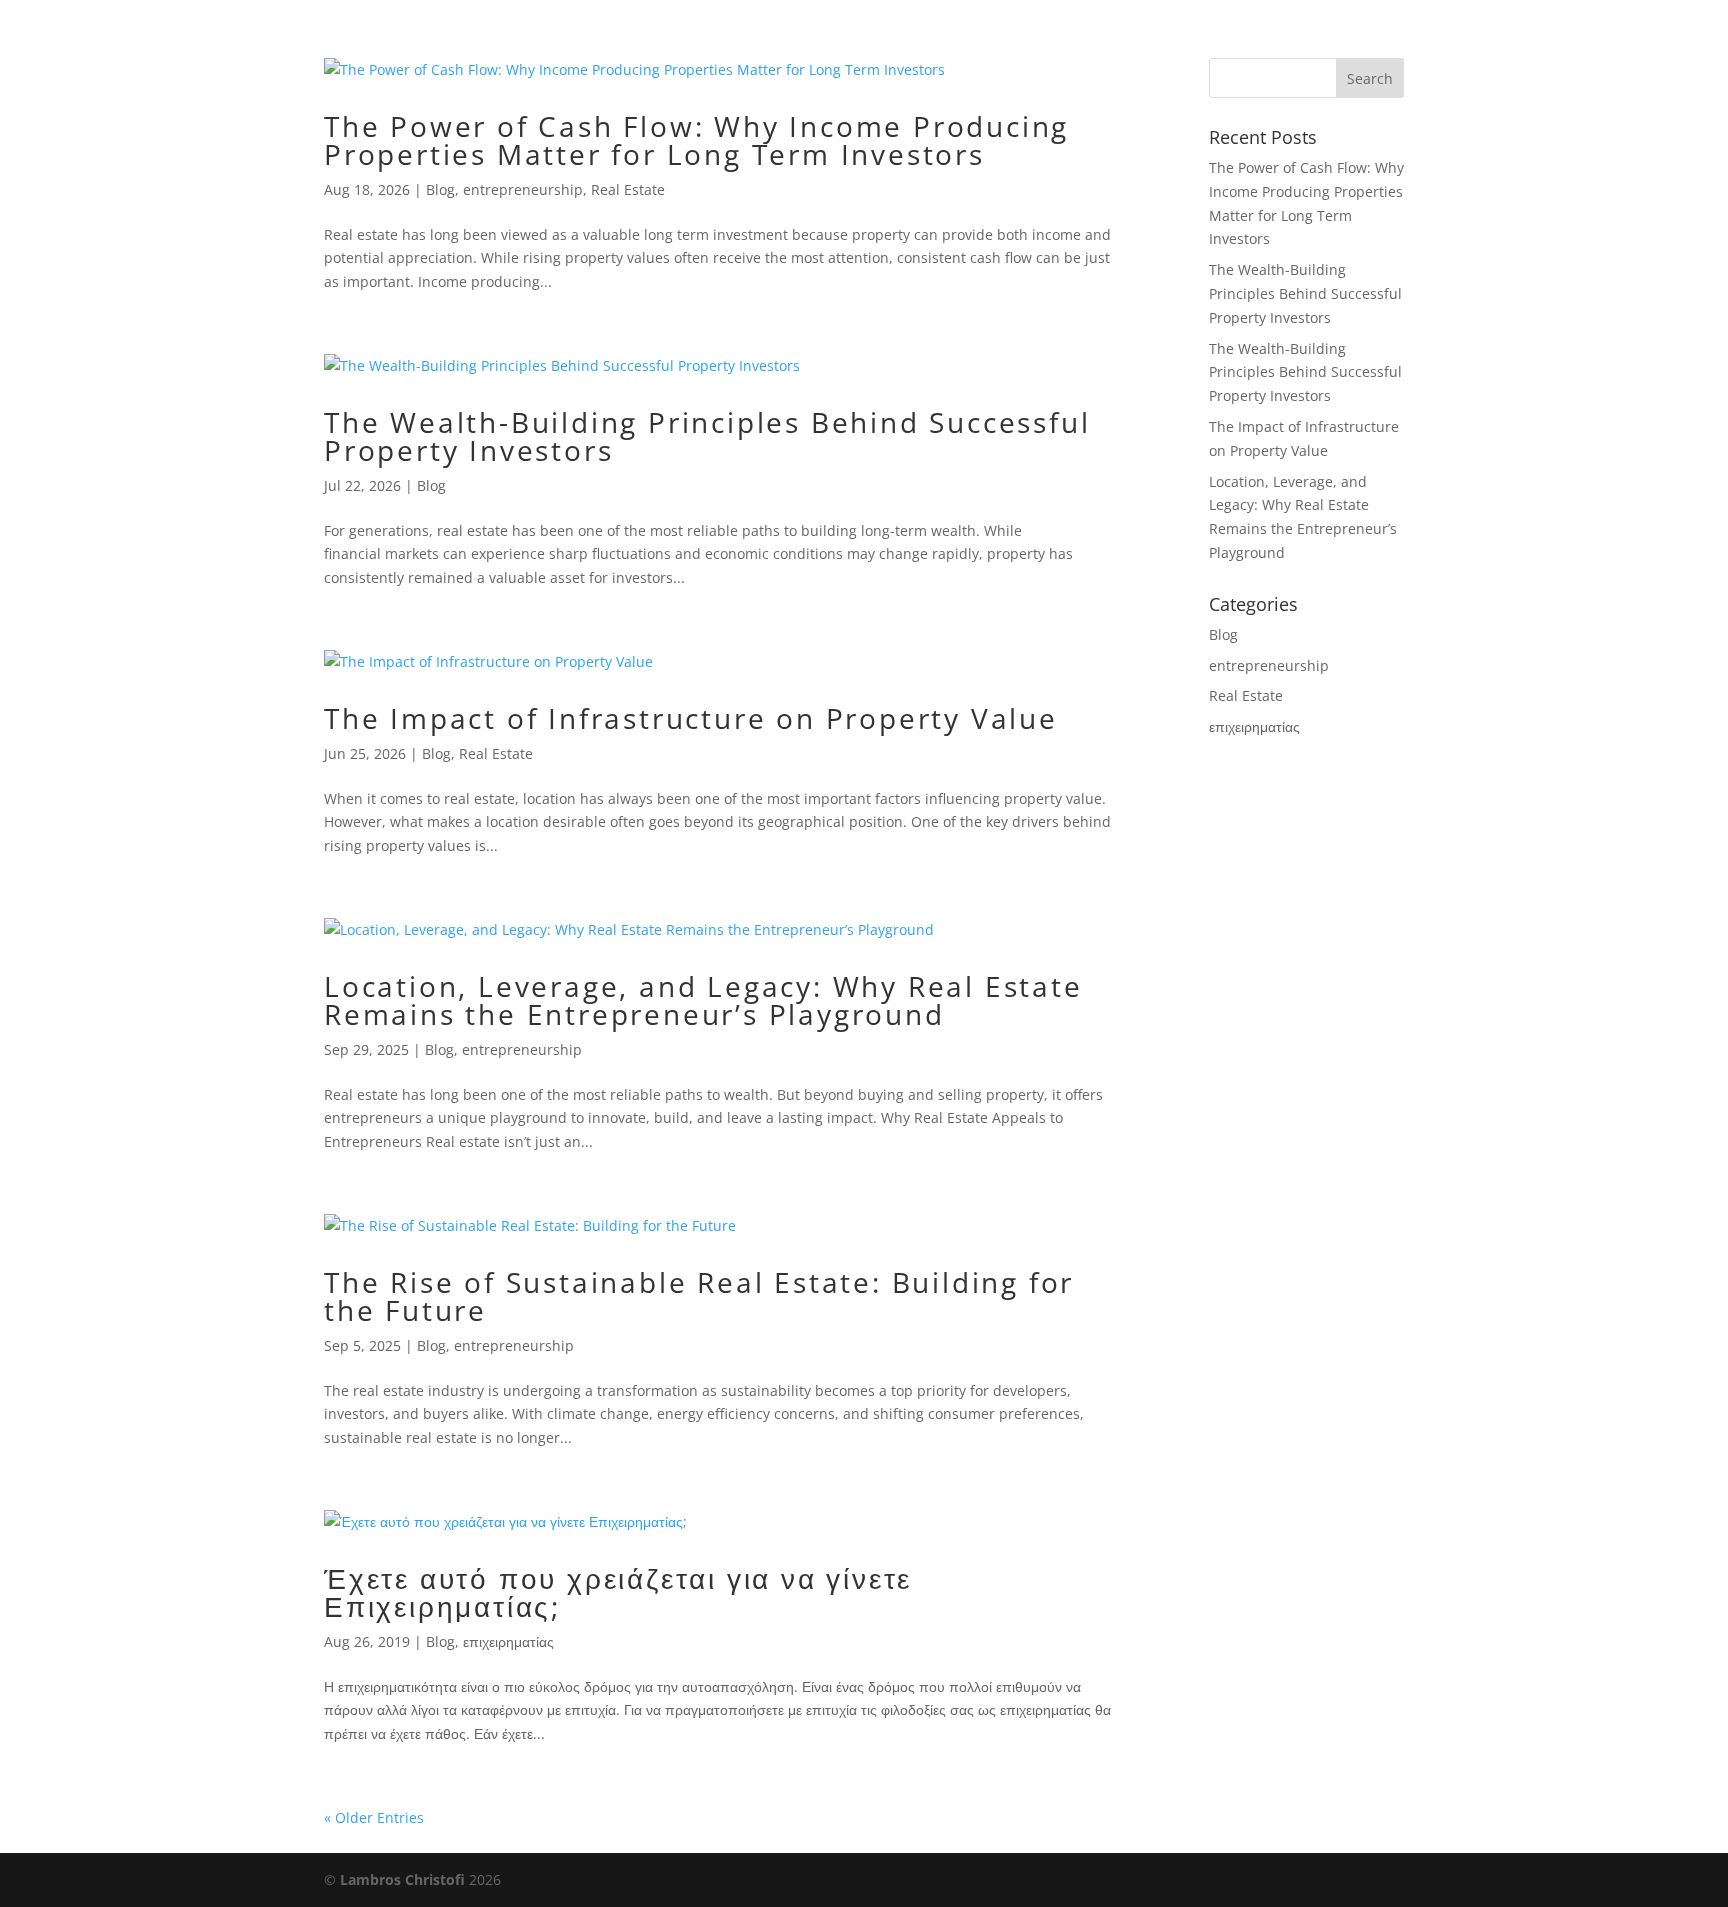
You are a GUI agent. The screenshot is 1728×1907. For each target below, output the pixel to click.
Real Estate (628, 189)
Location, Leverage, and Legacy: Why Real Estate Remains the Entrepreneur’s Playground (703, 1000)
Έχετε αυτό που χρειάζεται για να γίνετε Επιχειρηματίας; (618, 1592)
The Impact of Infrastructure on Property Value (691, 718)
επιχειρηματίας (508, 1641)
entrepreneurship (523, 189)
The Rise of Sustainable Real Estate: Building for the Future (699, 1296)
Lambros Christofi (404, 1879)
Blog (440, 189)
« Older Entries (374, 1817)
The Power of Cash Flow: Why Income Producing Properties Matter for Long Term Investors (696, 140)
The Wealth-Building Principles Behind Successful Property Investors (707, 436)
